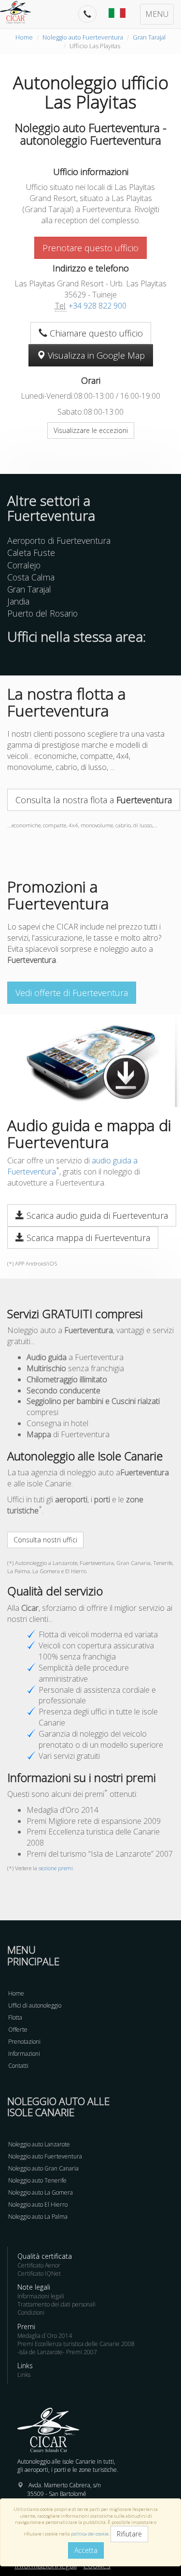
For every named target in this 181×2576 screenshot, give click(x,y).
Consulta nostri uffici (45, 1540)
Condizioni (31, 2313)
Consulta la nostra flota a (94, 800)
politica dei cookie (90, 2534)
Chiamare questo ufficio (95, 333)
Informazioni (24, 2054)
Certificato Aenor (39, 2265)
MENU (157, 14)
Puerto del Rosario (42, 613)
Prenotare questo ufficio (90, 248)
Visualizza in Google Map (95, 355)
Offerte (18, 2030)
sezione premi (56, 1868)
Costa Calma (31, 577)
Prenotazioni (24, 2042)
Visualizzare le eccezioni (91, 430)
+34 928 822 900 (97, 306)
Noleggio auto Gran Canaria (43, 2168)
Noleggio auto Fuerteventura (83, 37)
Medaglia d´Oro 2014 (45, 2336)
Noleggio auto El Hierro (38, 2205)
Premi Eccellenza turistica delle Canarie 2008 (76, 2344)
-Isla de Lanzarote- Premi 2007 (57, 2352)
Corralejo (24, 565)
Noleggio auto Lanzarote (39, 2144)
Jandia (18, 601)
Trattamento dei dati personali (56, 2304)
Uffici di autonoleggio (35, 2005)
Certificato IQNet (39, 2273)
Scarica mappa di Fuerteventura (87, 1238)
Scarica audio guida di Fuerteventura (96, 1215)
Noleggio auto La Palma (38, 2217)
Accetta (86, 2550)
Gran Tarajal (149, 37)
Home (24, 37)
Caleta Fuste (31, 553)
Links (24, 2375)
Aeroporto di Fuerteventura (59, 540)
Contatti (18, 2066)
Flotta (15, 2017)
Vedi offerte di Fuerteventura (72, 993)
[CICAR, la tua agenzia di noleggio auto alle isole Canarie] (20, 12)
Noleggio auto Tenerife (37, 2180)
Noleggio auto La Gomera (41, 2192)
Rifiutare (129, 2534)
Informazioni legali (41, 2296)
